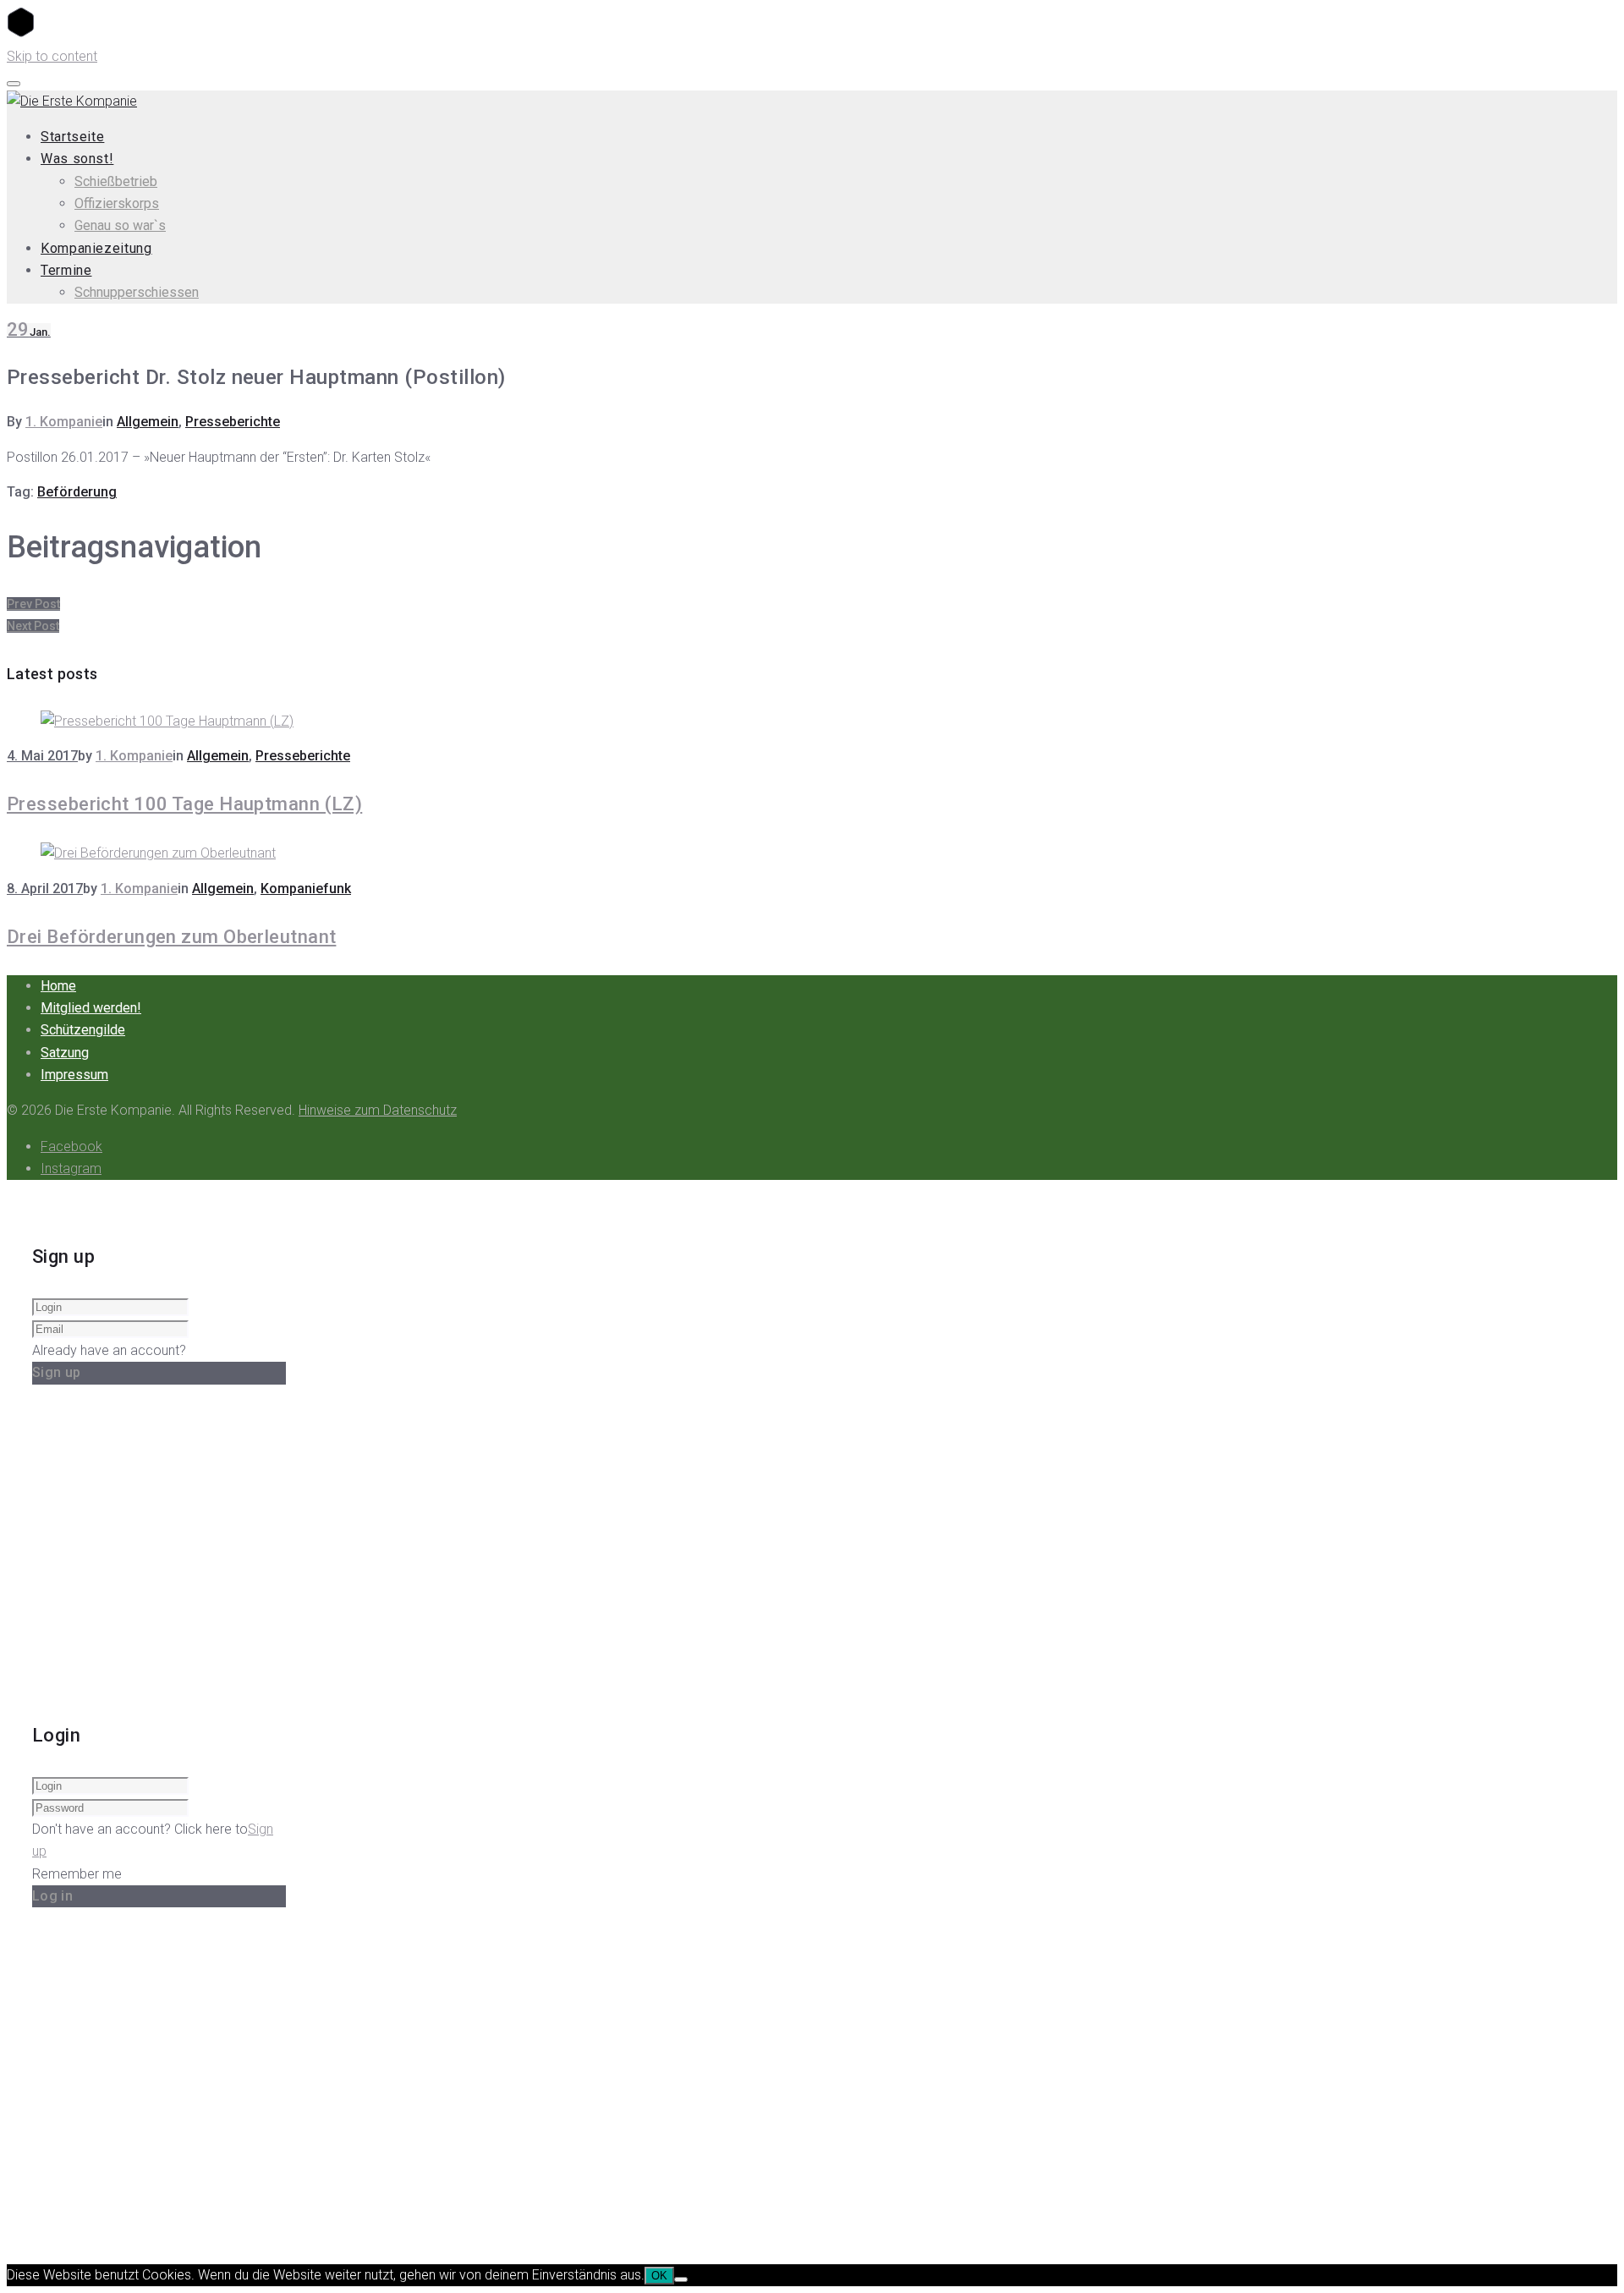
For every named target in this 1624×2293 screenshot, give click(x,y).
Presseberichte (233, 422)
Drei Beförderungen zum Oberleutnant (171, 937)
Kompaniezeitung (96, 248)
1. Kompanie (64, 422)
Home (58, 986)
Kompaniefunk (306, 889)
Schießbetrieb (116, 181)
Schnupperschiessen (137, 292)
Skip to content (52, 56)
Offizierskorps (117, 203)
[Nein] (681, 2279)
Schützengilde (83, 1030)
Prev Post (33, 604)
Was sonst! (77, 159)
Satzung (65, 1053)
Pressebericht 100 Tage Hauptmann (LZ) (184, 804)
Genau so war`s (120, 225)
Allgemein (148, 422)
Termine (66, 270)
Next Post (33, 626)
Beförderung (77, 492)
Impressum (74, 1075)
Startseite (72, 137)
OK (659, 2276)
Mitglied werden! (91, 1008)
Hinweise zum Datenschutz (378, 1110)
